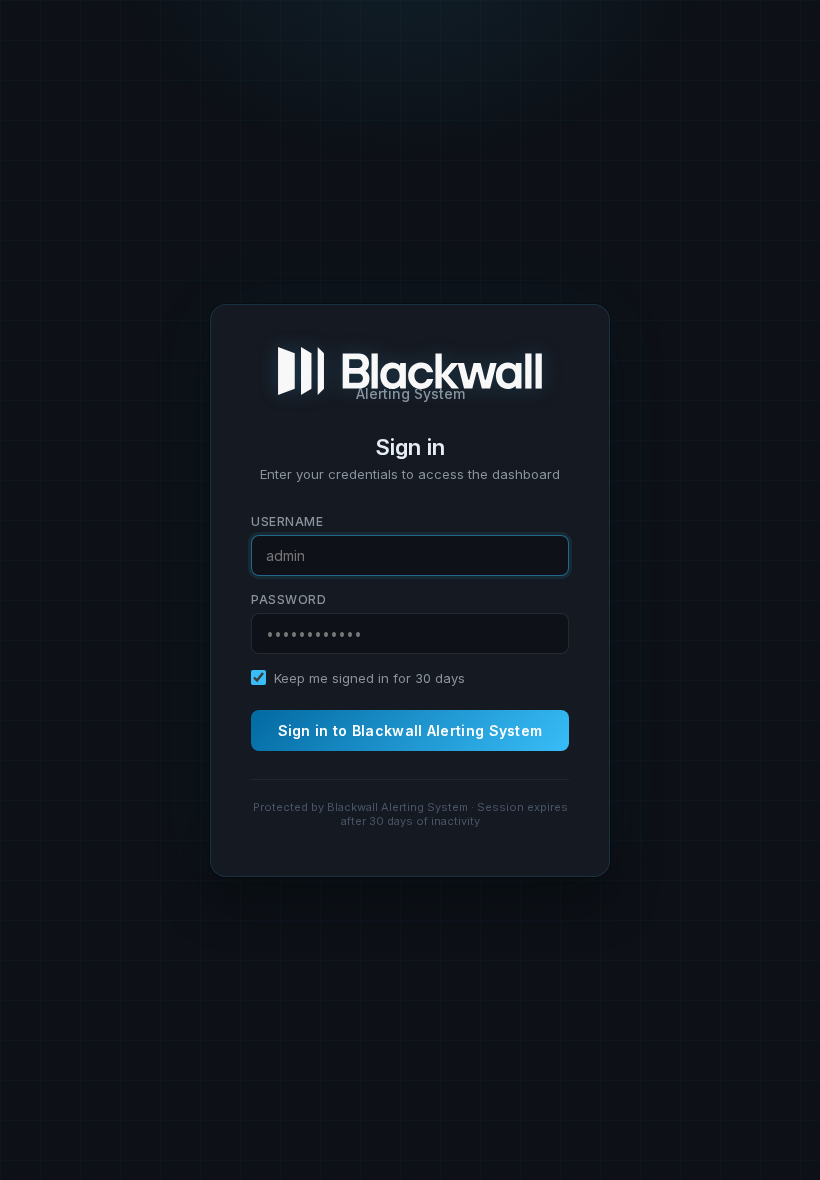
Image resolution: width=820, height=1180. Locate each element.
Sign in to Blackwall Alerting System (410, 730)
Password (288, 599)
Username (287, 521)
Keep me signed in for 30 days (369, 678)
